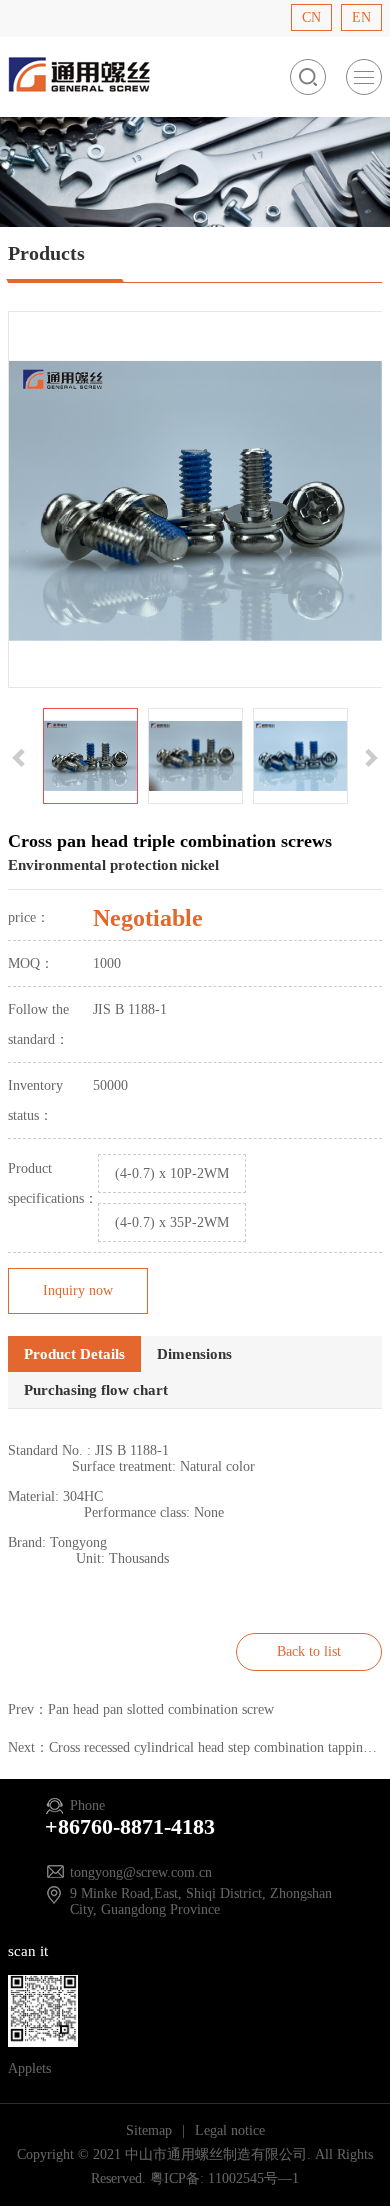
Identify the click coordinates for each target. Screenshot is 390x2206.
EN (361, 17)
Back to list (309, 1651)
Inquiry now (78, 1290)
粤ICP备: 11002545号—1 (224, 2178)
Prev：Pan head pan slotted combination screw (141, 1709)
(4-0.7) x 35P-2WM (172, 1222)
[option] (195, 499)
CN (311, 17)
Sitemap (151, 2130)
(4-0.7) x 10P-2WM (172, 1173)
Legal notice (230, 2130)
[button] (20, 756)
